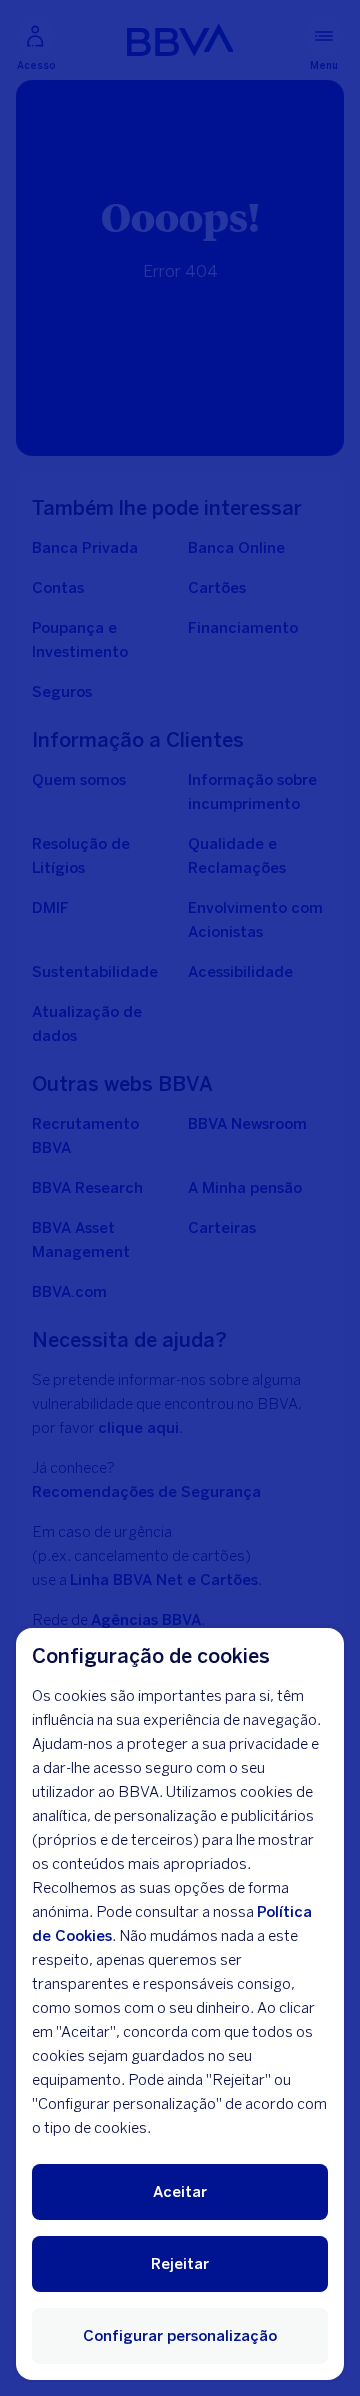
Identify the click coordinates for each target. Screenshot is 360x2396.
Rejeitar (180, 2264)
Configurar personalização (180, 2336)
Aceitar (180, 2192)
